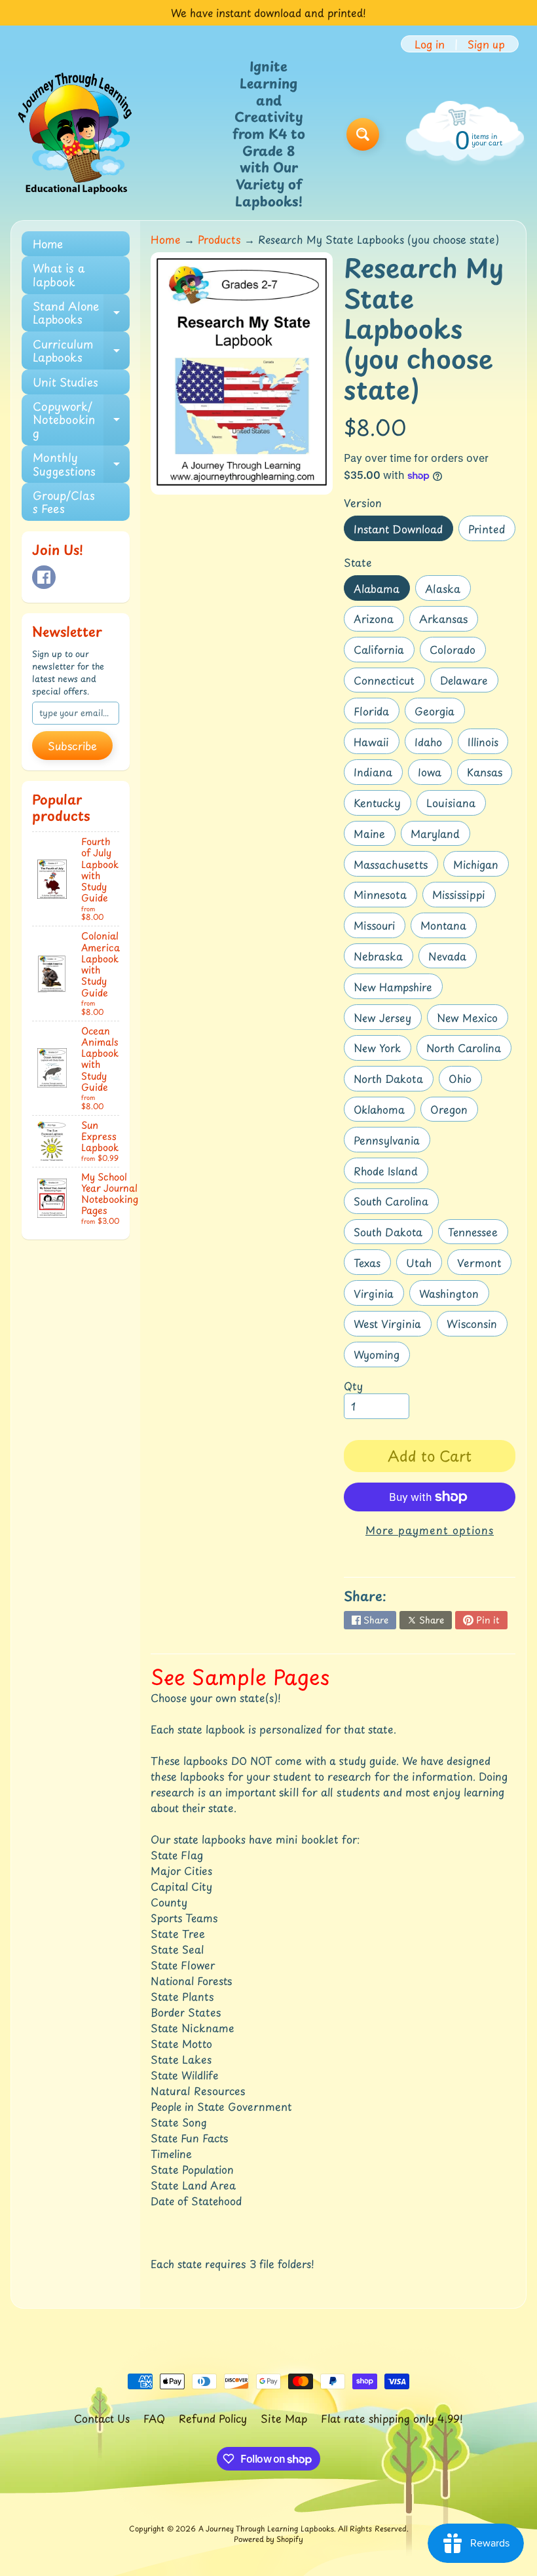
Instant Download (403, 531)
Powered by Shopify (268, 2539)
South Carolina (396, 1203)
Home (48, 244)
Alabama (381, 591)
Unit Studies (65, 382)
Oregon (454, 1111)
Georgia (439, 713)
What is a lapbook (59, 275)
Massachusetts (396, 866)
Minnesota (385, 897)
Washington (454, 1296)
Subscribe (72, 746)
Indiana (378, 774)
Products (219, 239)
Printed (491, 531)
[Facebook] (44, 577)
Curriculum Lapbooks (81, 351)
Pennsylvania (392, 1142)
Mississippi (464, 897)
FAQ (154, 2418)
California (384, 652)
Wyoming (381, 1356)
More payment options (430, 1530)
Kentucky (382, 805)
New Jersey (387, 1020)
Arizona (379, 621)
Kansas (490, 774)
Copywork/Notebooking (81, 420)
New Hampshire (398, 989)
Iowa (435, 774)
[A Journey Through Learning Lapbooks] (76, 134)
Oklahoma (384, 1111)
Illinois (488, 744)
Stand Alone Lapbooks (81, 313)
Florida (376, 713)
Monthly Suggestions (81, 464)
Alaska (448, 591)
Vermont (484, 1265)
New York (382, 1050)
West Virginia (392, 1326)
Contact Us (102, 2418)
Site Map (284, 2418)
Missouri (379, 927)
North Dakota (393, 1081)
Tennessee (478, 1234)
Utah (424, 1265)
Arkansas (448, 621)
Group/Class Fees (64, 502)
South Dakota (393, 1234)
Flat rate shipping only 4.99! (392, 2418)
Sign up (486, 44)
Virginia (379, 1296)
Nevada (452, 958)
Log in (430, 44)
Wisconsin (477, 1326)
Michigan (481, 866)
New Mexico (472, 1020)
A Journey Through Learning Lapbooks (266, 2529)
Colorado (457, 652)
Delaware (469, 682)
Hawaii (376, 744)
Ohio (465, 1081)
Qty (353, 1386)
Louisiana (456, 805)
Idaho (433, 744)
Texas (372, 1265)
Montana (448, 927)
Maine (374, 836)
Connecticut (389, 682)
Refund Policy (213, 2418)
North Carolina (469, 1050)
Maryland (440, 836)
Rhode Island (391, 1173)
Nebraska (383, 958)
